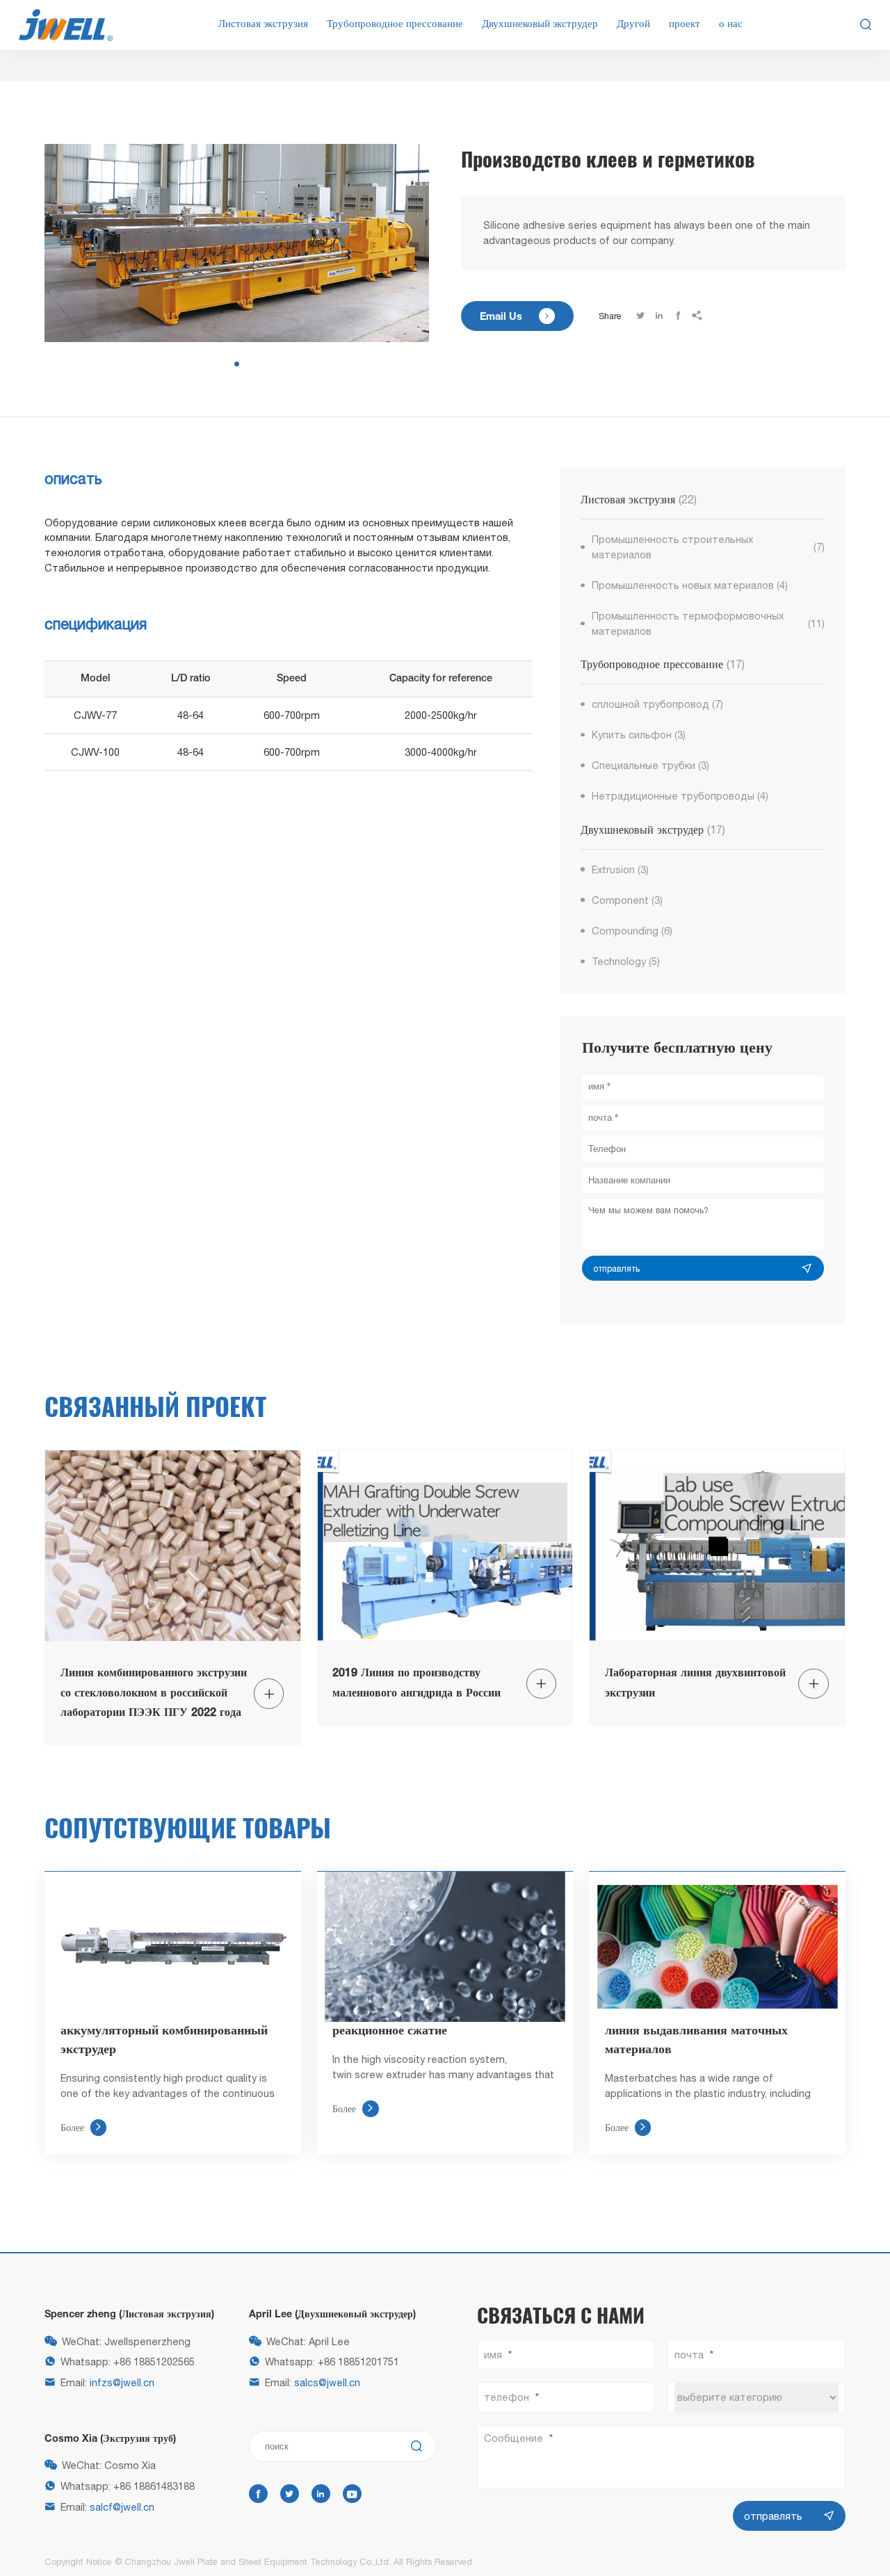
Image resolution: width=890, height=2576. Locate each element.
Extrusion (621, 869)
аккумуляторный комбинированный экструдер (164, 2040)
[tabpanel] (237, 243)
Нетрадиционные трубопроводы (680, 796)
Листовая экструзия (263, 24)
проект (685, 24)
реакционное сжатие (390, 2031)
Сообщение (513, 2438)
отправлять (616, 1269)
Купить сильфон (639, 735)
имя (493, 2355)
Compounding (632, 931)
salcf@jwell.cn (122, 2507)
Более (81, 2127)
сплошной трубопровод (658, 704)
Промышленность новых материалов (690, 585)
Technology (626, 961)
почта (689, 2355)
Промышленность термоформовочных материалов (708, 623)
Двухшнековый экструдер (540, 24)
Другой (633, 24)
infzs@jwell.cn (122, 2382)
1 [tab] (237, 364)
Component (628, 900)
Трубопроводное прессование (395, 24)
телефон (507, 2397)
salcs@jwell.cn (327, 2382)
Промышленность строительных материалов (708, 547)
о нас (731, 24)
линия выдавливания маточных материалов (696, 2040)
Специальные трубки (651, 765)
